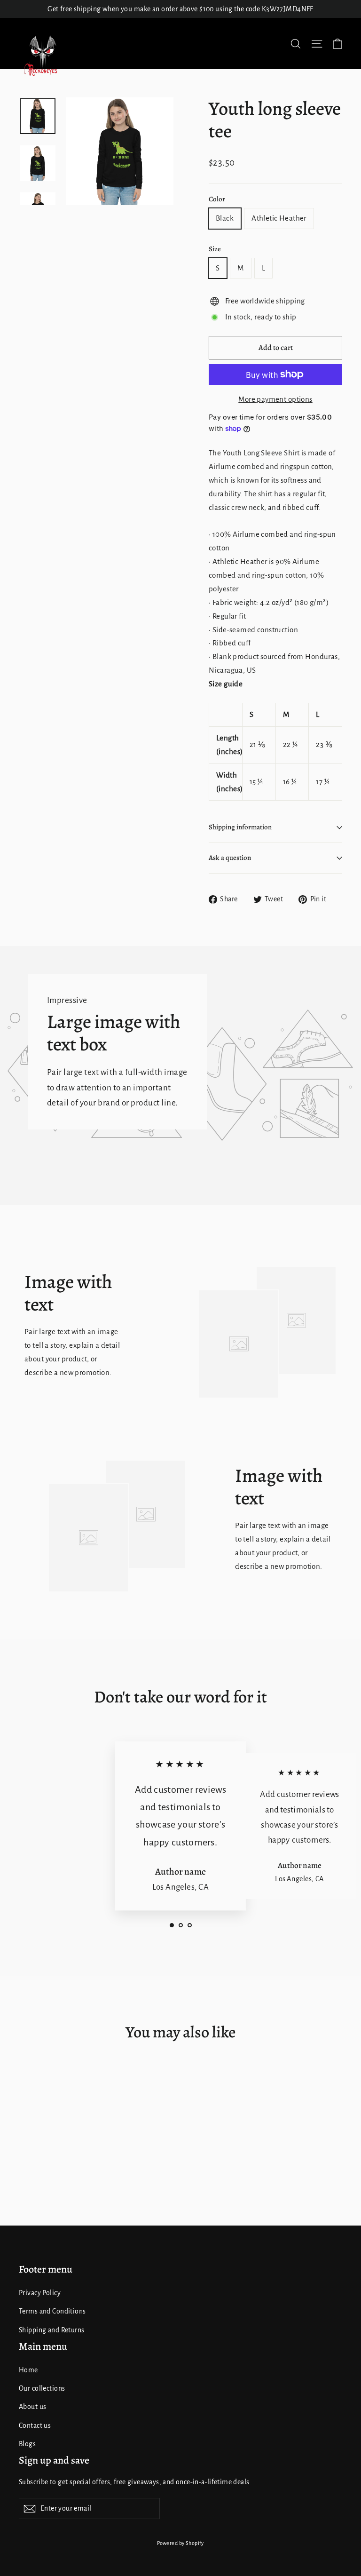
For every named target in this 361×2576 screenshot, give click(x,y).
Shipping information (240, 827)
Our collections (42, 2388)
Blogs (27, 2444)
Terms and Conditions (52, 2311)
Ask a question (230, 858)
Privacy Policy (40, 2293)
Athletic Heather (279, 218)
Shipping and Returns (52, 2330)
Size (215, 249)
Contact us (35, 2425)
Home (28, 2370)
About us (32, 2407)
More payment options (275, 399)
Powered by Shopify (180, 2543)
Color (217, 199)
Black (225, 218)
